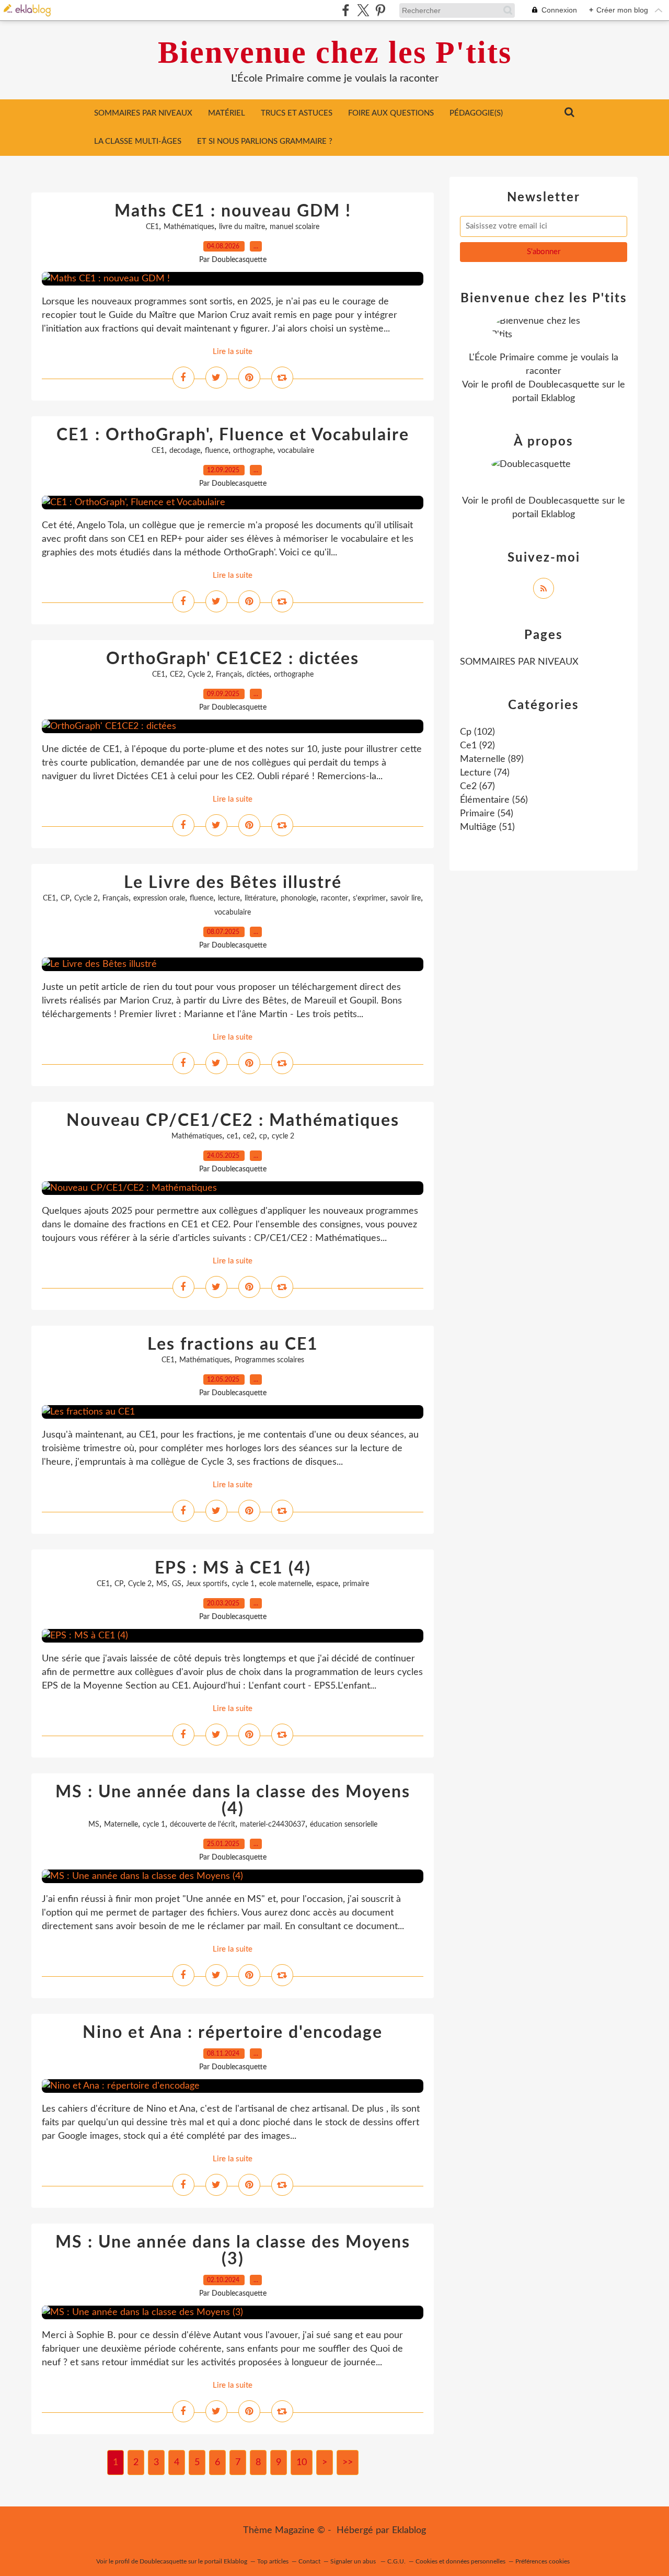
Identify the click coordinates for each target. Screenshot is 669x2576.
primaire (356, 1584)
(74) (485, 773)
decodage (185, 451)
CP (65, 898)
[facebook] (346, 10)
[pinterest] (380, 10)
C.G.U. (396, 2561)
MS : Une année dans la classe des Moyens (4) (233, 1800)
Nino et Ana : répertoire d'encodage (233, 2033)
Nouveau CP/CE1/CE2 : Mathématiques (233, 1121)
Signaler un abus (354, 2561)
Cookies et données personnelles (460, 2561)
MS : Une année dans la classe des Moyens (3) (233, 2251)
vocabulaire (296, 451)
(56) (494, 800)
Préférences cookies (543, 2561)
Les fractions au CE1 (233, 1344)
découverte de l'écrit (203, 1825)
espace (327, 1584)
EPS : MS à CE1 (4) (233, 1568)
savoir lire (406, 898)
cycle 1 (243, 1584)
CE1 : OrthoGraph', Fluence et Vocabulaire (233, 435)
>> (348, 2463)
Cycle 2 (199, 675)
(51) (487, 827)
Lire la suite (233, 352)
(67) (477, 787)
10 (302, 2463)
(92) (477, 746)
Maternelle (121, 1825)
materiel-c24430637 (273, 1825)
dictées (258, 675)
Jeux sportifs (207, 1584)
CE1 (152, 227)
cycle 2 (283, 1136)
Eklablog (409, 2531)
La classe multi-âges (138, 141)
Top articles (273, 2561)
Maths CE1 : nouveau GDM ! (233, 211)
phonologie (298, 898)
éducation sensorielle (344, 1825)
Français (229, 675)
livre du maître (242, 227)
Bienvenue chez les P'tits (335, 52)
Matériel (227, 113)
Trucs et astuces (297, 113)
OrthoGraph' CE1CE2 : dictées (233, 659)
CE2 (176, 675)
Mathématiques (189, 227)
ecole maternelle (285, 1584)
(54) (487, 814)
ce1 (233, 1136)
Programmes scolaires (269, 1360)
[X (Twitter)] (363, 10)
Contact (309, 2561)
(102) (477, 732)
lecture (229, 898)
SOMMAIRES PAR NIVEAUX (143, 113)
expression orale (159, 898)
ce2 (249, 1136)
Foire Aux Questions (391, 113)
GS (177, 1584)
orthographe (253, 451)
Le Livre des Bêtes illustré (233, 883)
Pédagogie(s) (476, 113)
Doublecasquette (564, 385)
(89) (492, 759)
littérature (260, 898)
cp (263, 1136)
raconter (334, 898)
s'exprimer (369, 898)
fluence (217, 451)
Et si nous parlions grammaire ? (265, 141)
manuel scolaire (295, 227)
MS (162, 1584)
